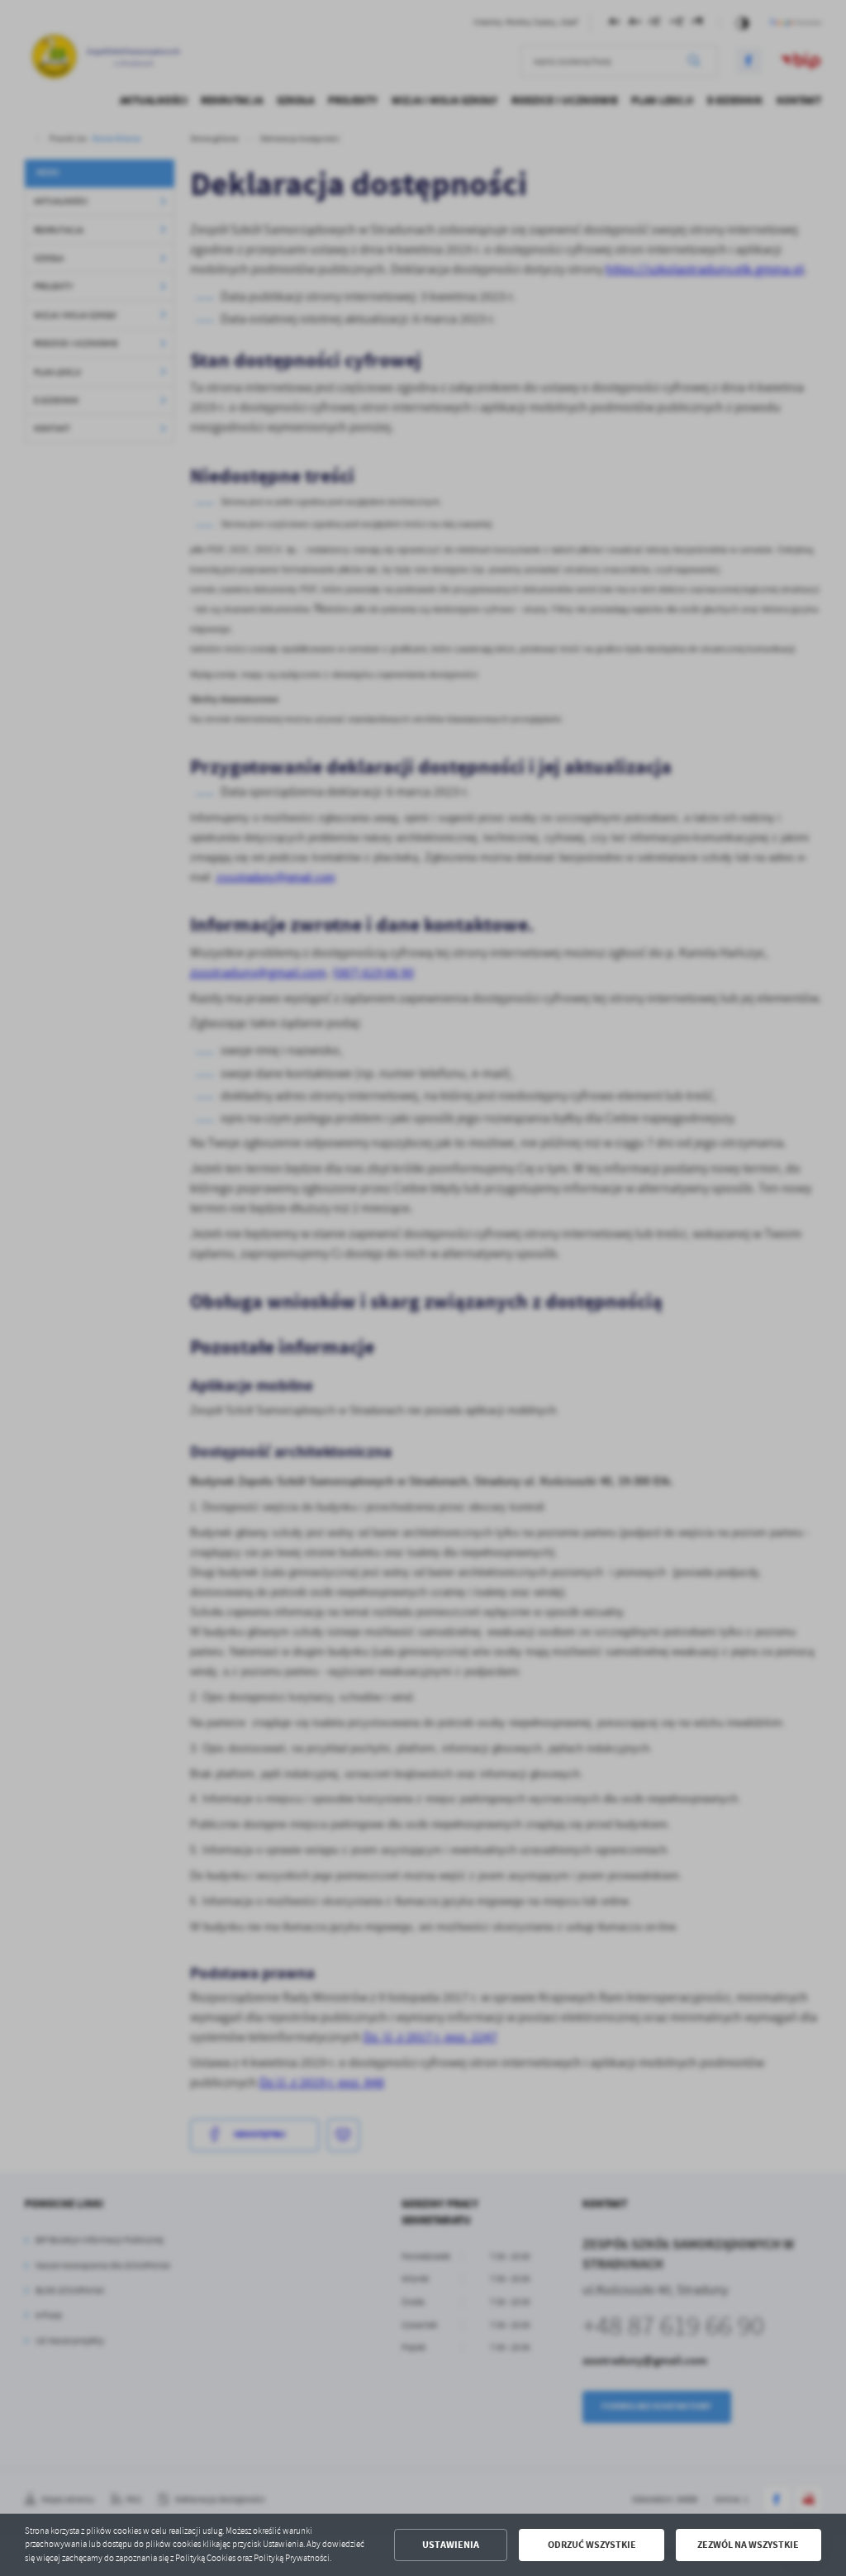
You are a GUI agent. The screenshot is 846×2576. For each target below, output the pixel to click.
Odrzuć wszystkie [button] (592, 2545)
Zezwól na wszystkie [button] (748, 2545)
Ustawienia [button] (451, 2545)
